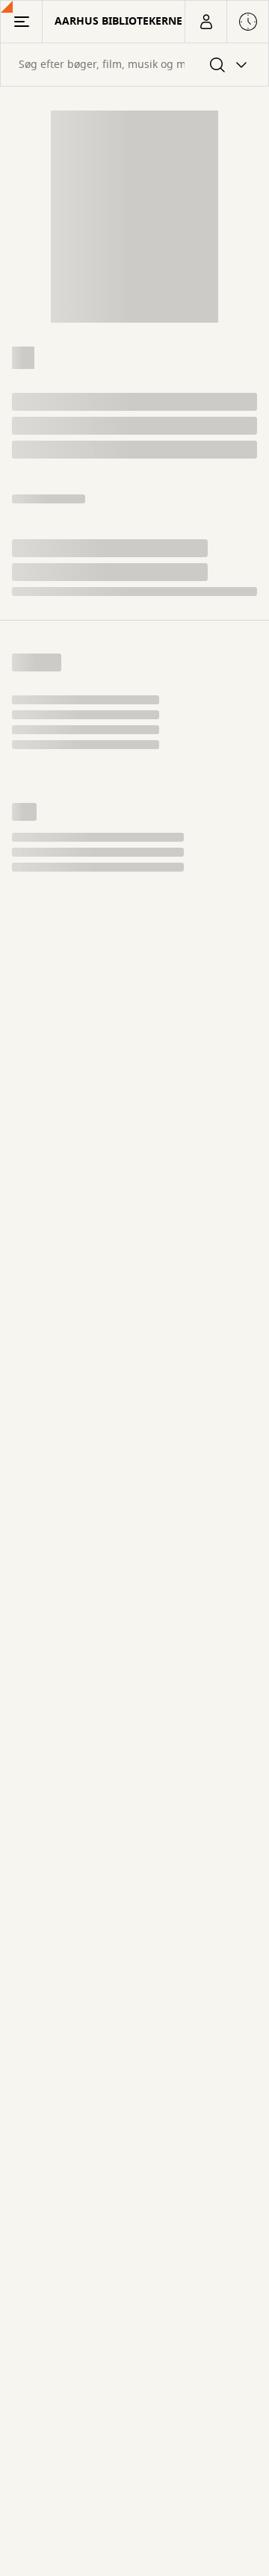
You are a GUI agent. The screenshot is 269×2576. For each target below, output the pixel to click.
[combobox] (134, 65)
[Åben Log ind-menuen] (205, 22)
